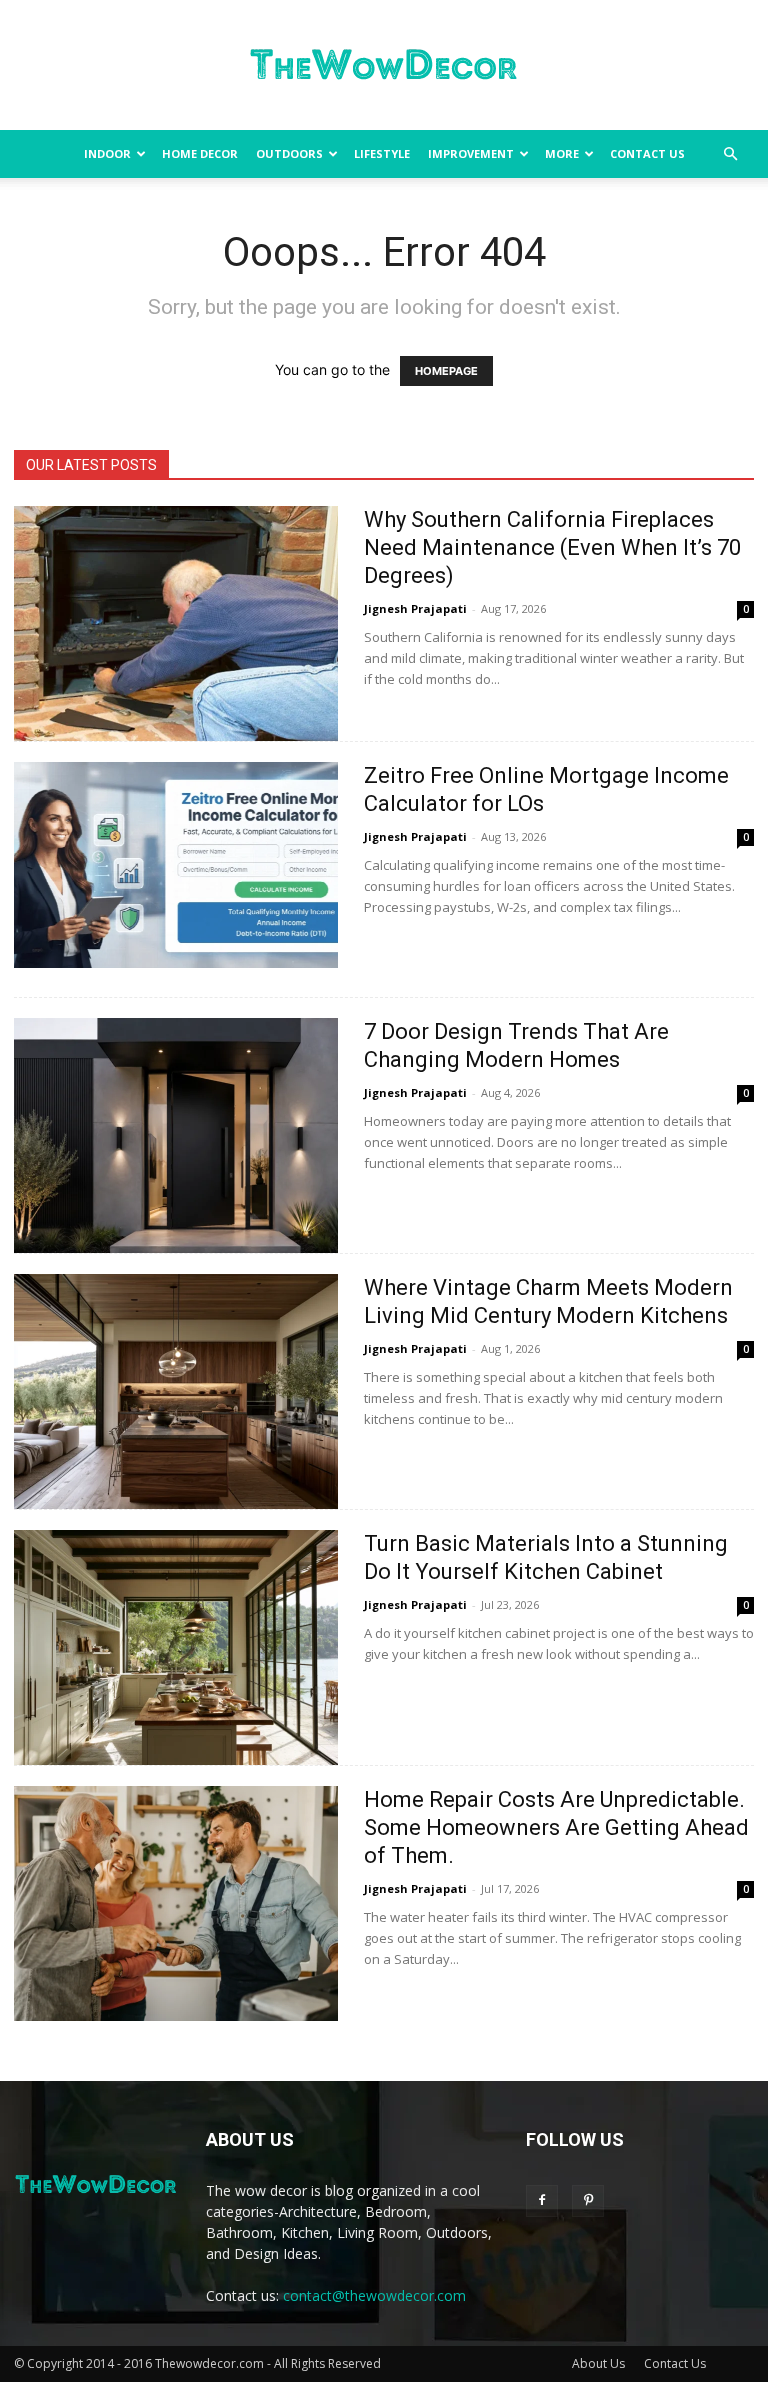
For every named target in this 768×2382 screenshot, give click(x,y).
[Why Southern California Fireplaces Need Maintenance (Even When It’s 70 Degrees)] (176, 623)
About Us (598, 2363)
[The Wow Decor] (384, 66)
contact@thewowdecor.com (374, 2295)
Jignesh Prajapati (415, 608)
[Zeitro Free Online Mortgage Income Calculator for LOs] (176, 865)
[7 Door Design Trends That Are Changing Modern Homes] (176, 1135)
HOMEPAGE (446, 371)
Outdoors (289, 153)
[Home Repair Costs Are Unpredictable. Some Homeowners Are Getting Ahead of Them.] (176, 1903)
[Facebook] (542, 2201)
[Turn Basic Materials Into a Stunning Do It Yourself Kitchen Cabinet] (176, 1647)
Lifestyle (382, 153)
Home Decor (200, 153)
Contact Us (647, 153)
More (562, 153)
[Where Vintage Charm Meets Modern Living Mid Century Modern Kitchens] (176, 1391)
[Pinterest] (588, 2201)
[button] (730, 154)
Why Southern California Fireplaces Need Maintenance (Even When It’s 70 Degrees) (552, 547)
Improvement (471, 153)
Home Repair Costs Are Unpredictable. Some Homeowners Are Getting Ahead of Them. (556, 1827)
